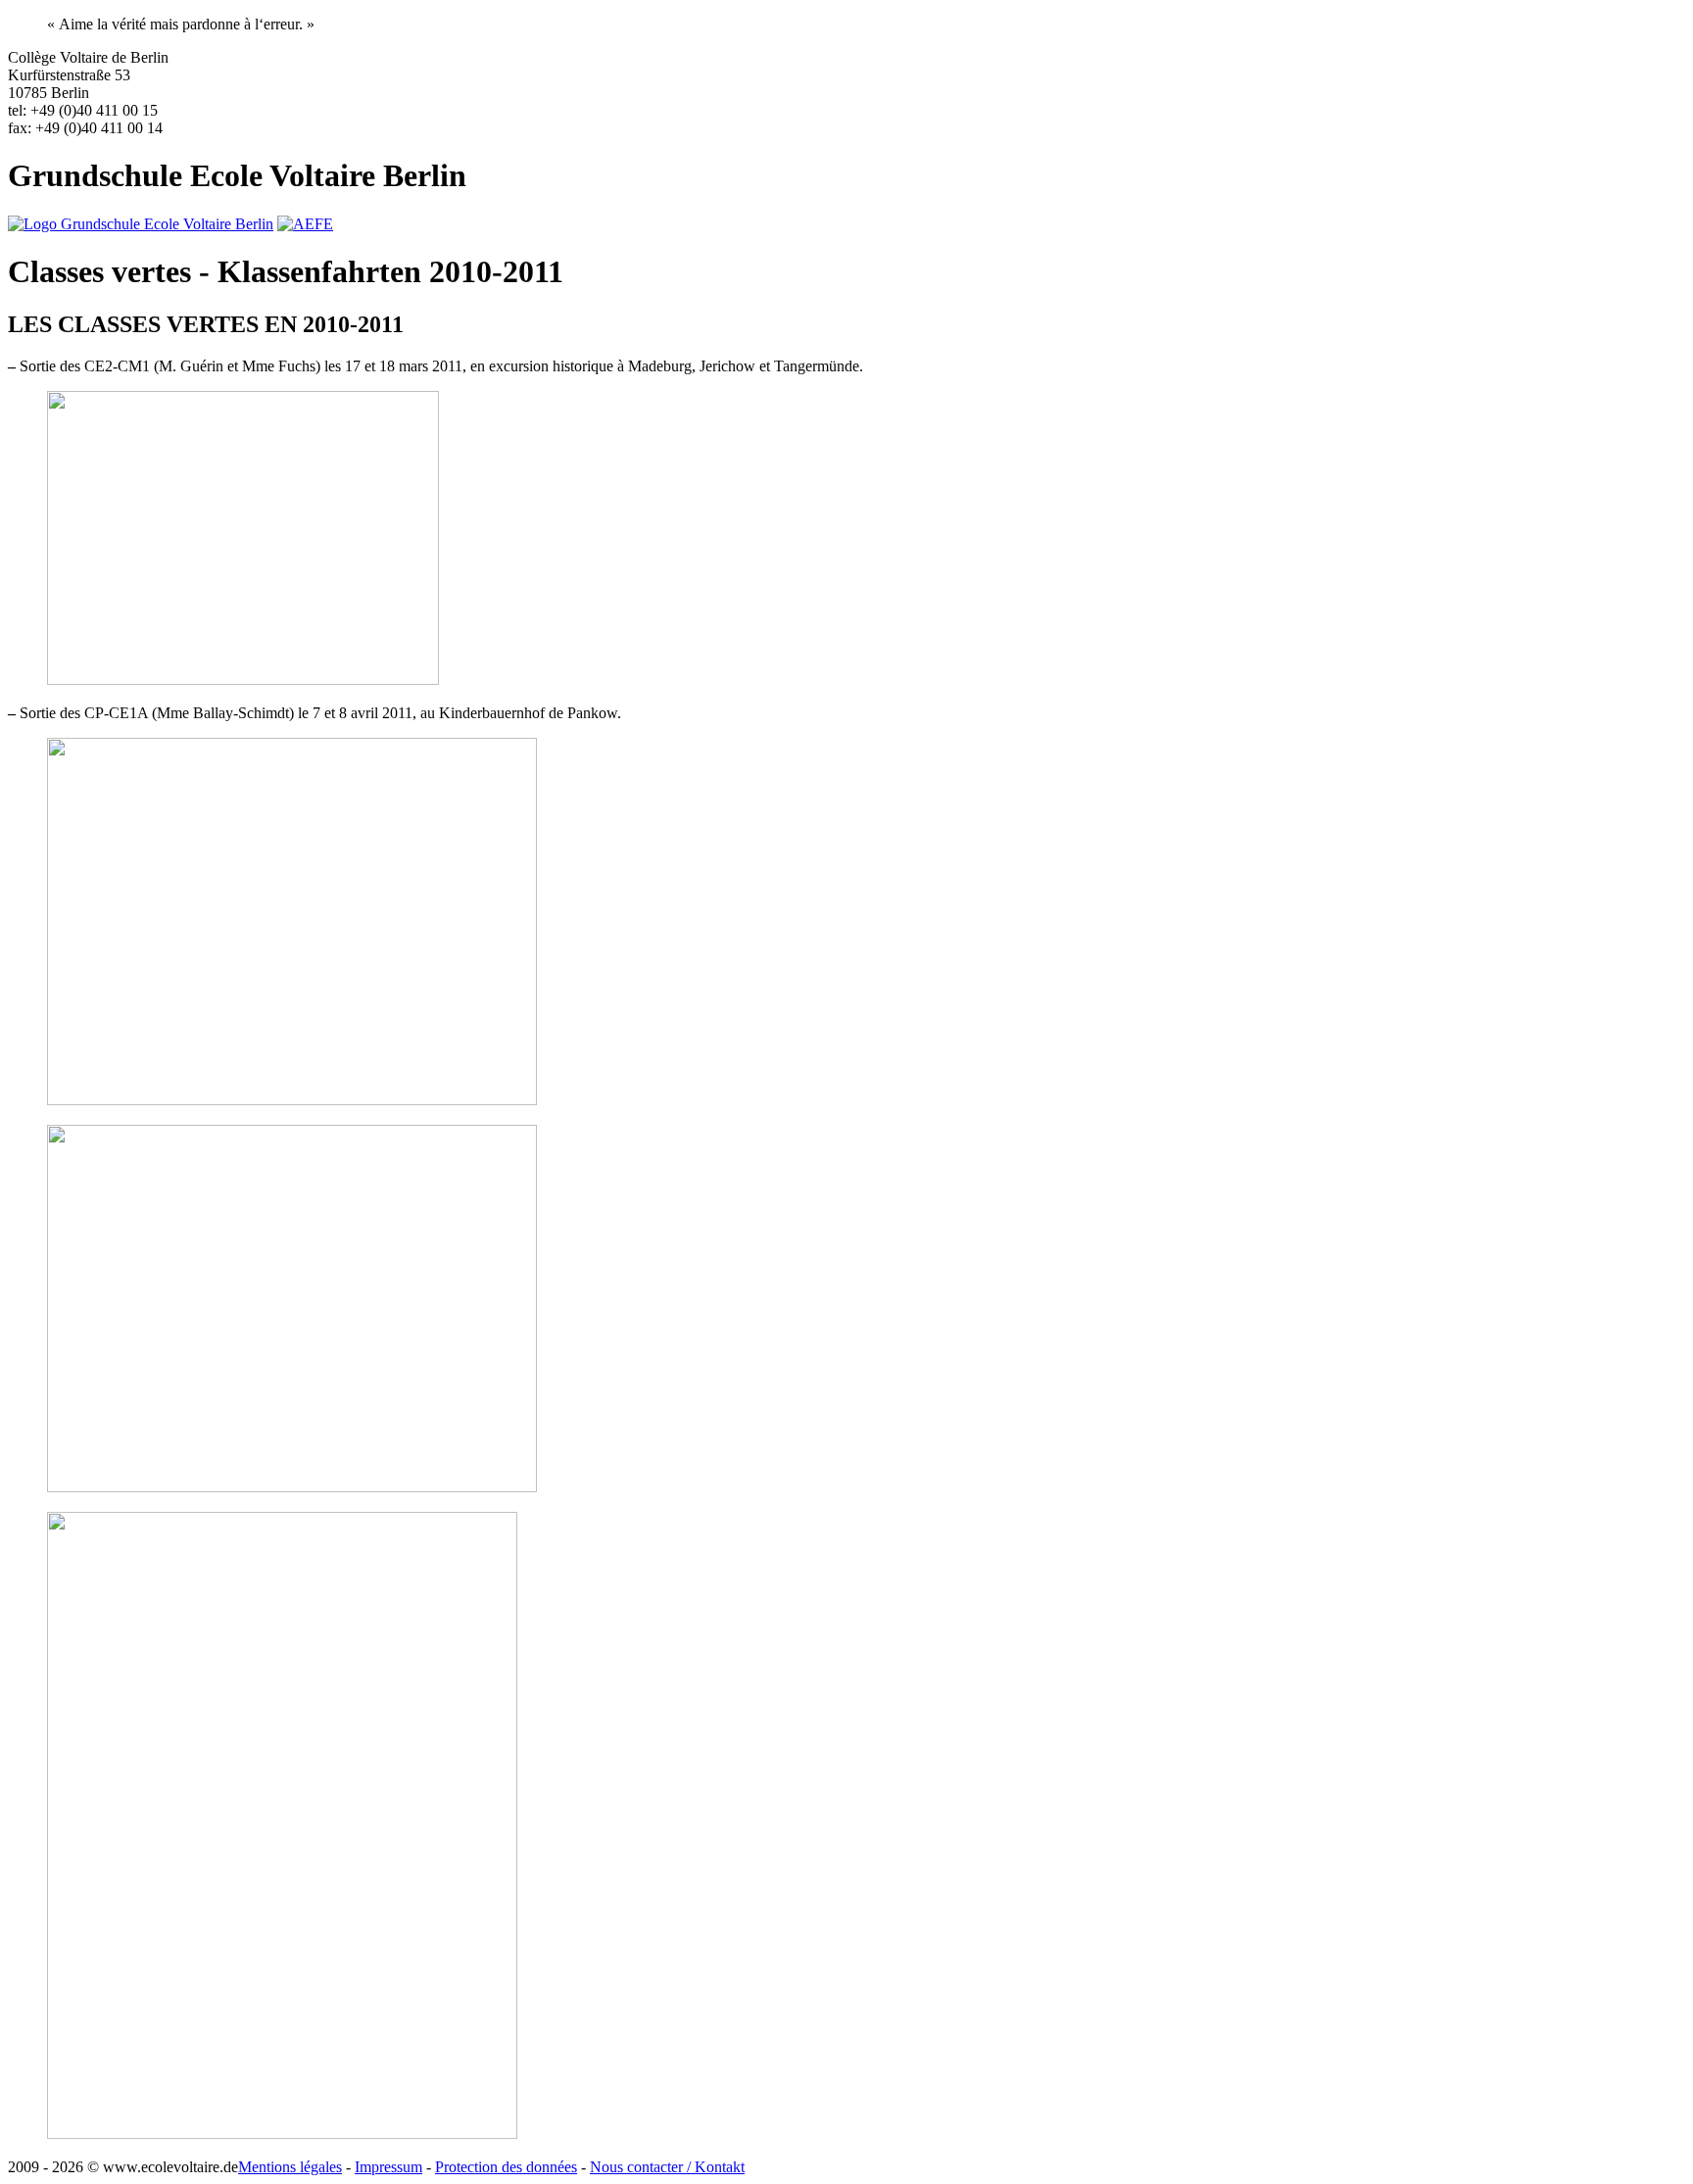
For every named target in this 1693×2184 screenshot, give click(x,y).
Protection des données (506, 2167)
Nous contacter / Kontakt (667, 2167)
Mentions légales (290, 2167)
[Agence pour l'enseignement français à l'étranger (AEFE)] (305, 224)
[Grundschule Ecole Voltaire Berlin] (141, 224)
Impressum (388, 2167)
